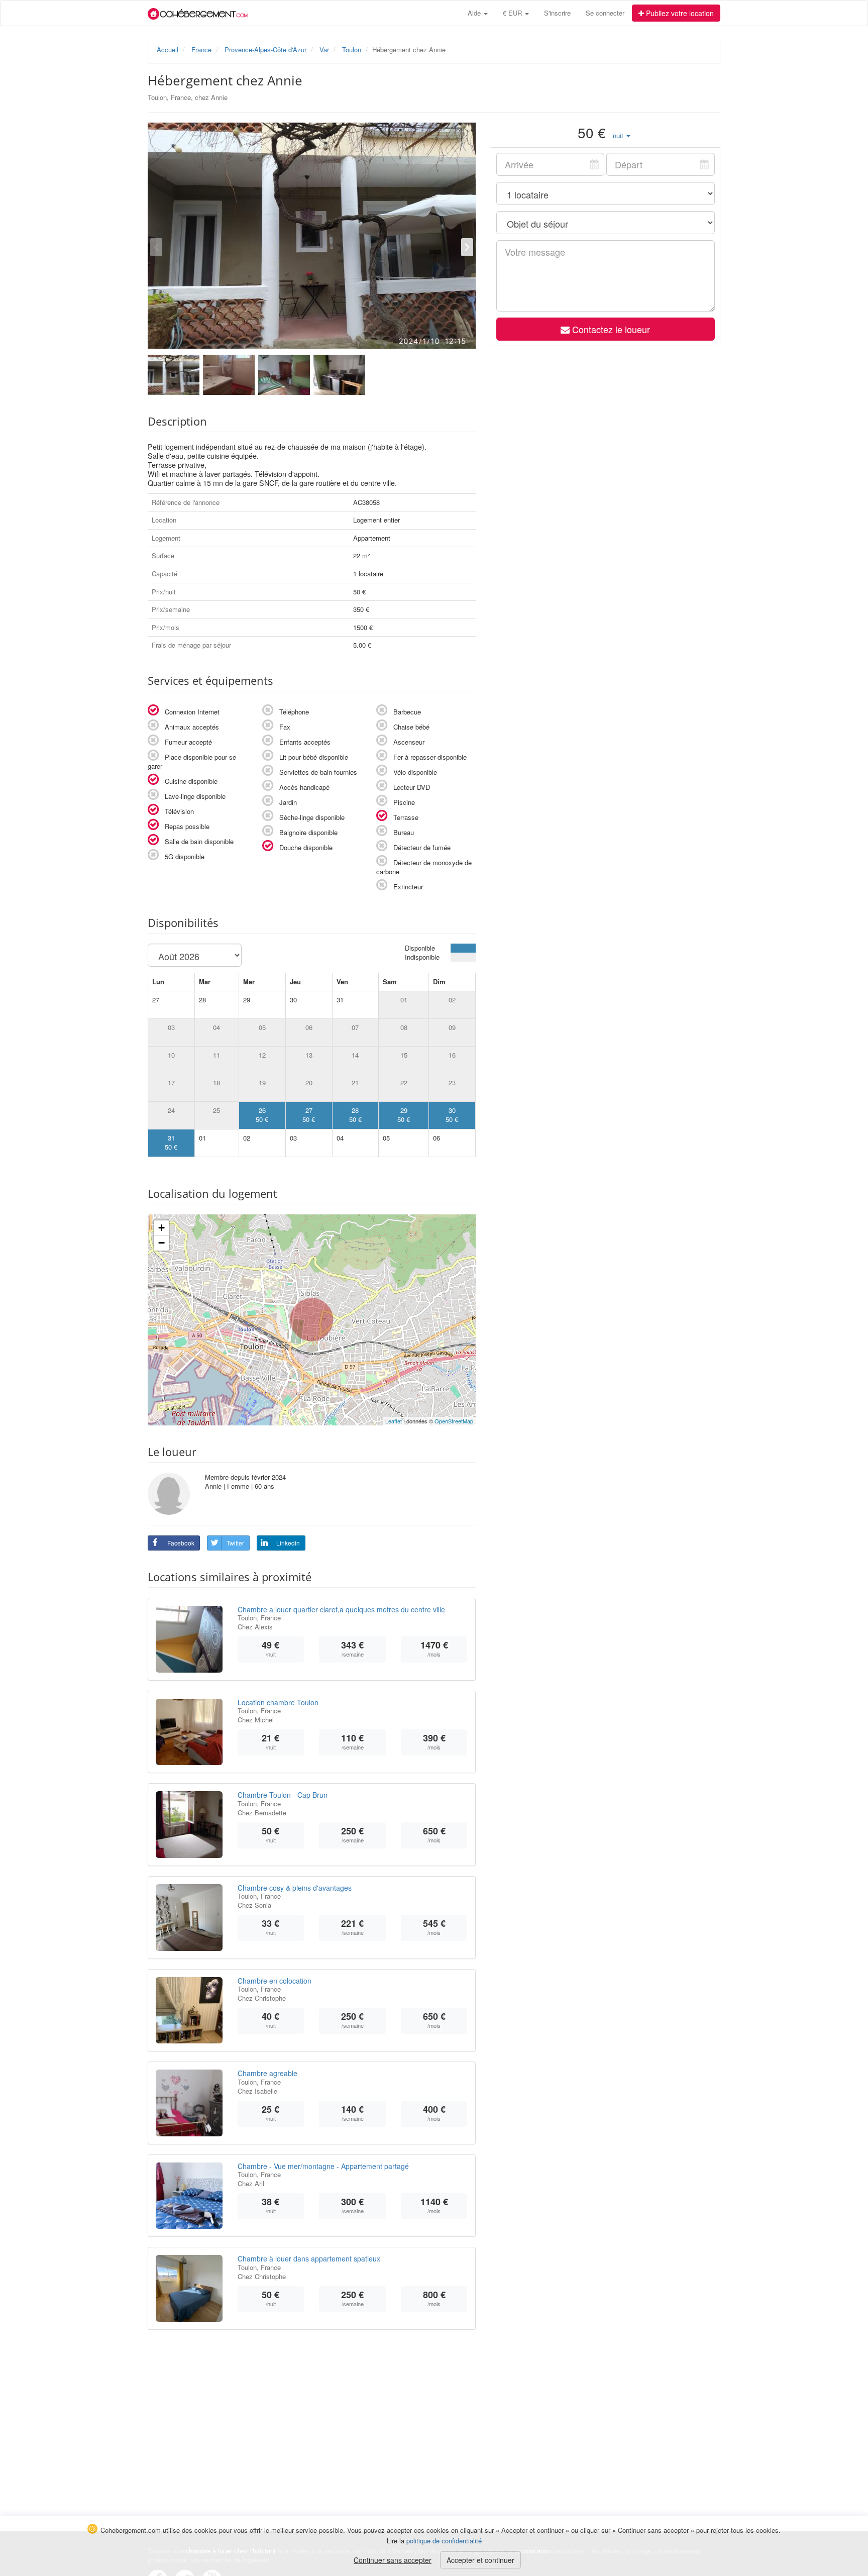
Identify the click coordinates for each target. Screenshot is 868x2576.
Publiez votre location (679, 13)
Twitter (235, 1543)
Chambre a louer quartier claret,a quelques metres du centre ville (341, 1609)
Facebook (181, 1543)
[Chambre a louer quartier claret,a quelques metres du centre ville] (189, 1639)
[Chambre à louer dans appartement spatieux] (189, 2288)
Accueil (168, 49)
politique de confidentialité (444, 2541)
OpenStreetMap (454, 1421)
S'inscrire (557, 13)
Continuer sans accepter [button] (393, 2560)
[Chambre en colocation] (189, 2011)
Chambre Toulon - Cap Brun (283, 1795)
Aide (475, 13)
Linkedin (288, 1543)
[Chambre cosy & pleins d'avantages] (189, 1918)
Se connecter (605, 13)
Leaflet (394, 1421)
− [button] (161, 1243)
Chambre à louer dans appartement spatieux (309, 2258)
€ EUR (513, 13)
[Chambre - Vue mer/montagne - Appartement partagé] (189, 2196)
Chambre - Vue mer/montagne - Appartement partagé (323, 2166)
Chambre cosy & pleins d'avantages (295, 1888)
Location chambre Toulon (278, 1702)
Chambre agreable (267, 2073)
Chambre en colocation (275, 1981)
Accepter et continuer (480, 2560)
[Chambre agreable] (189, 2103)
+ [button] (161, 1228)
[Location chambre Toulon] (189, 1732)
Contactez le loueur (610, 329)
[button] (622, 135)
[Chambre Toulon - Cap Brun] (189, 1825)
